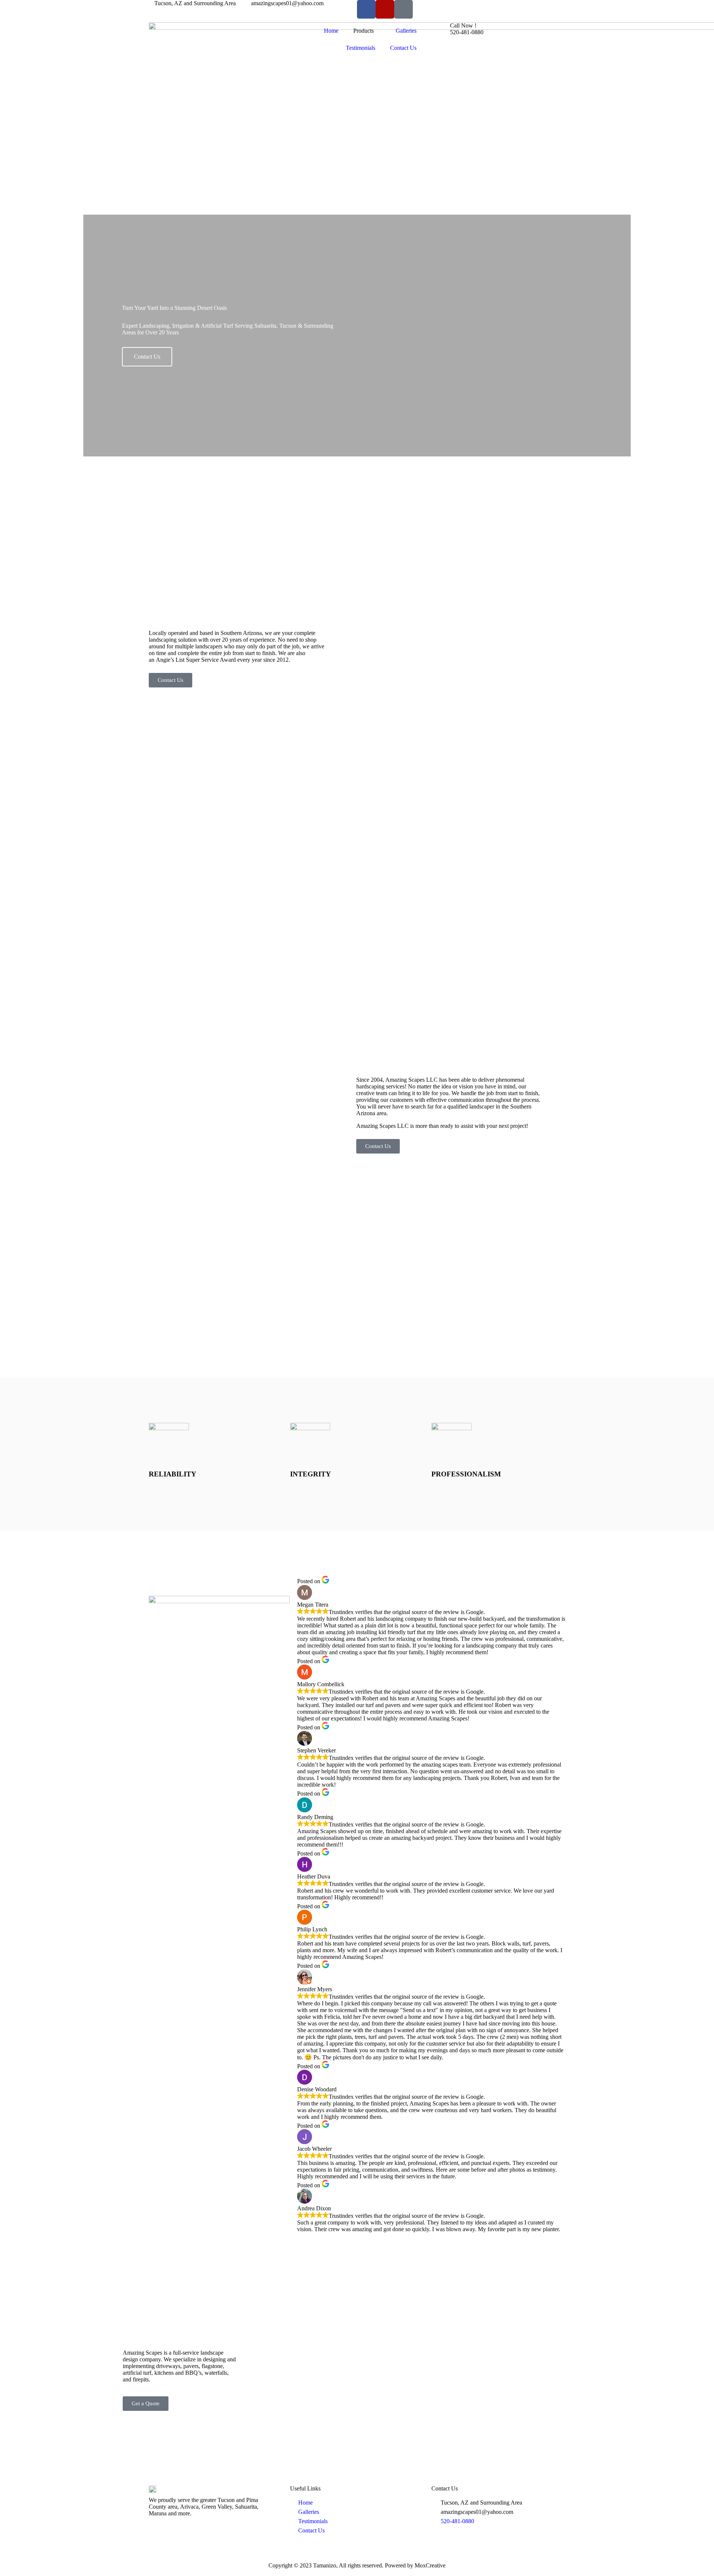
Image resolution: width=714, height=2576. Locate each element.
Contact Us (403, 48)
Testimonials (361, 48)
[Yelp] (385, 9)
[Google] (403, 9)
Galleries (406, 31)
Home (331, 31)
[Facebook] (366, 9)
